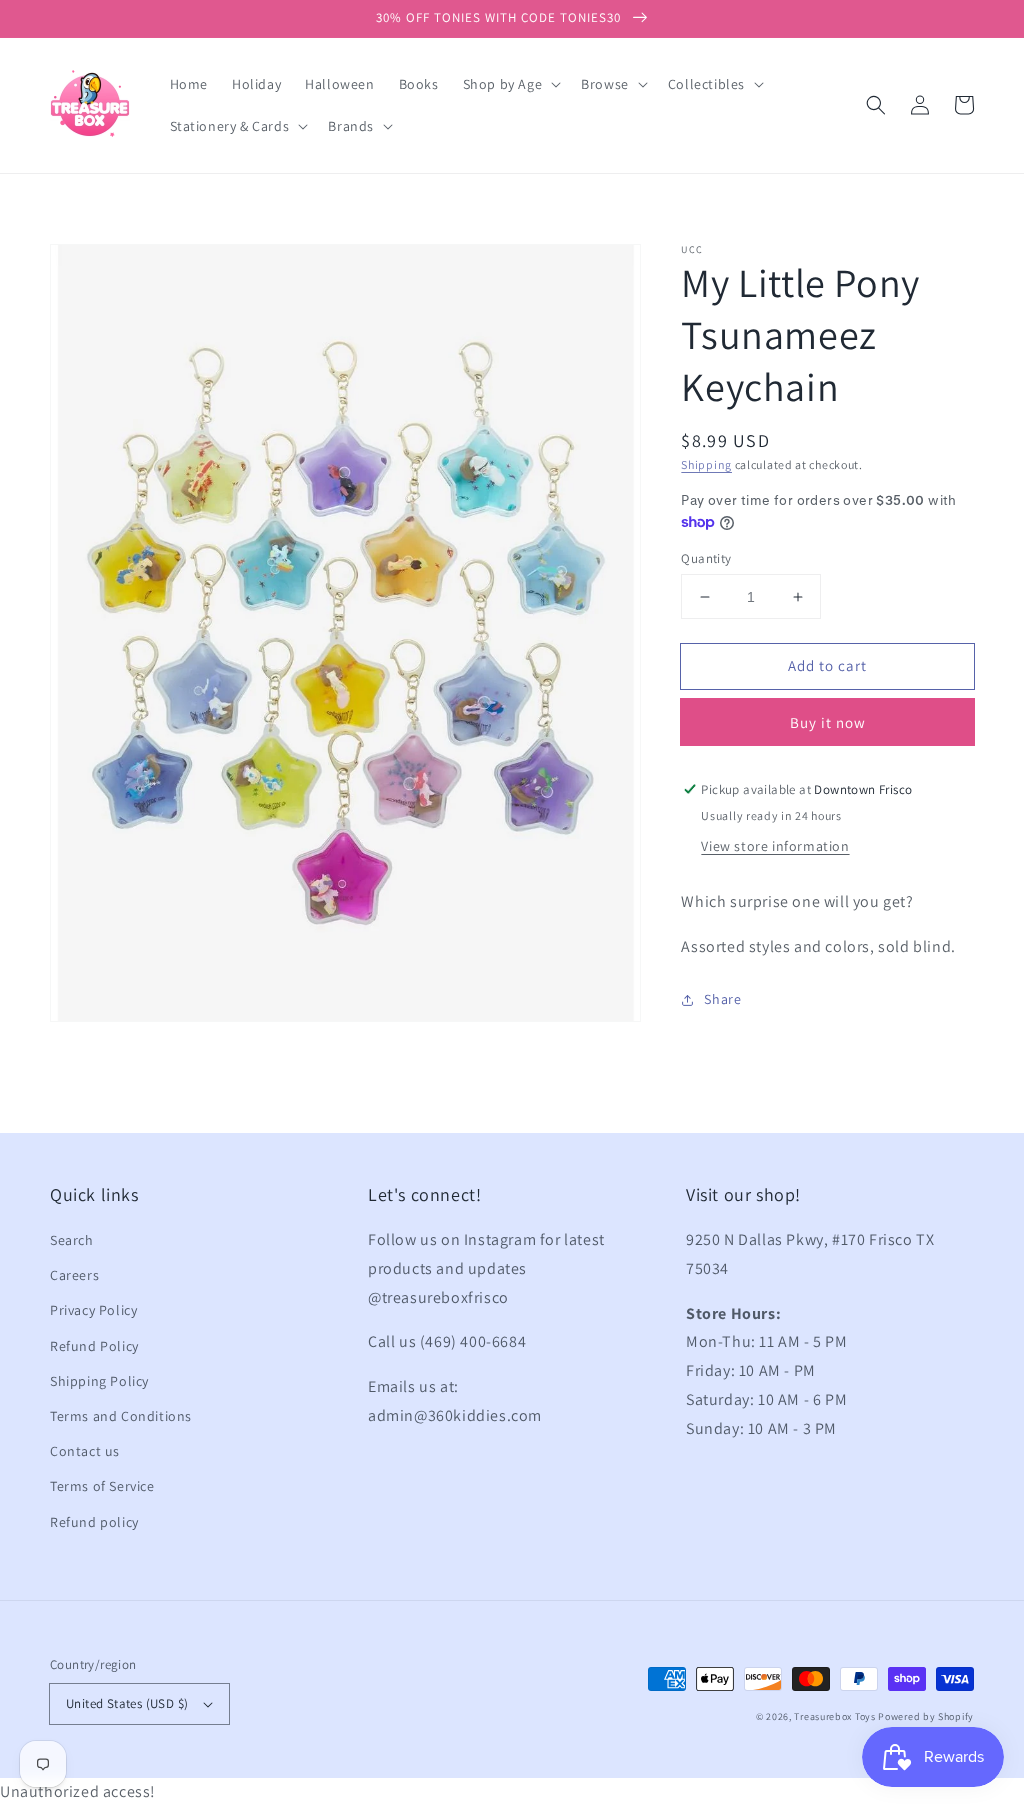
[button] (876, 105)
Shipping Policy (99, 1381)
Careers (74, 1275)
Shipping (706, 464)
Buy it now (828, 722)
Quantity (706, 558)
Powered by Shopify (926, 1716)
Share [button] (722, 999)
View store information (775, 846)
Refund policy (94, 1522)
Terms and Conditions (121, 1416)
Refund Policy (94, 1346)
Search (72, 1240)
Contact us (85, 1451)
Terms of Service (102, 1486)
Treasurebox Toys (834, 1716)
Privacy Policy (93, 1310)
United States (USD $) (127, 1703)
